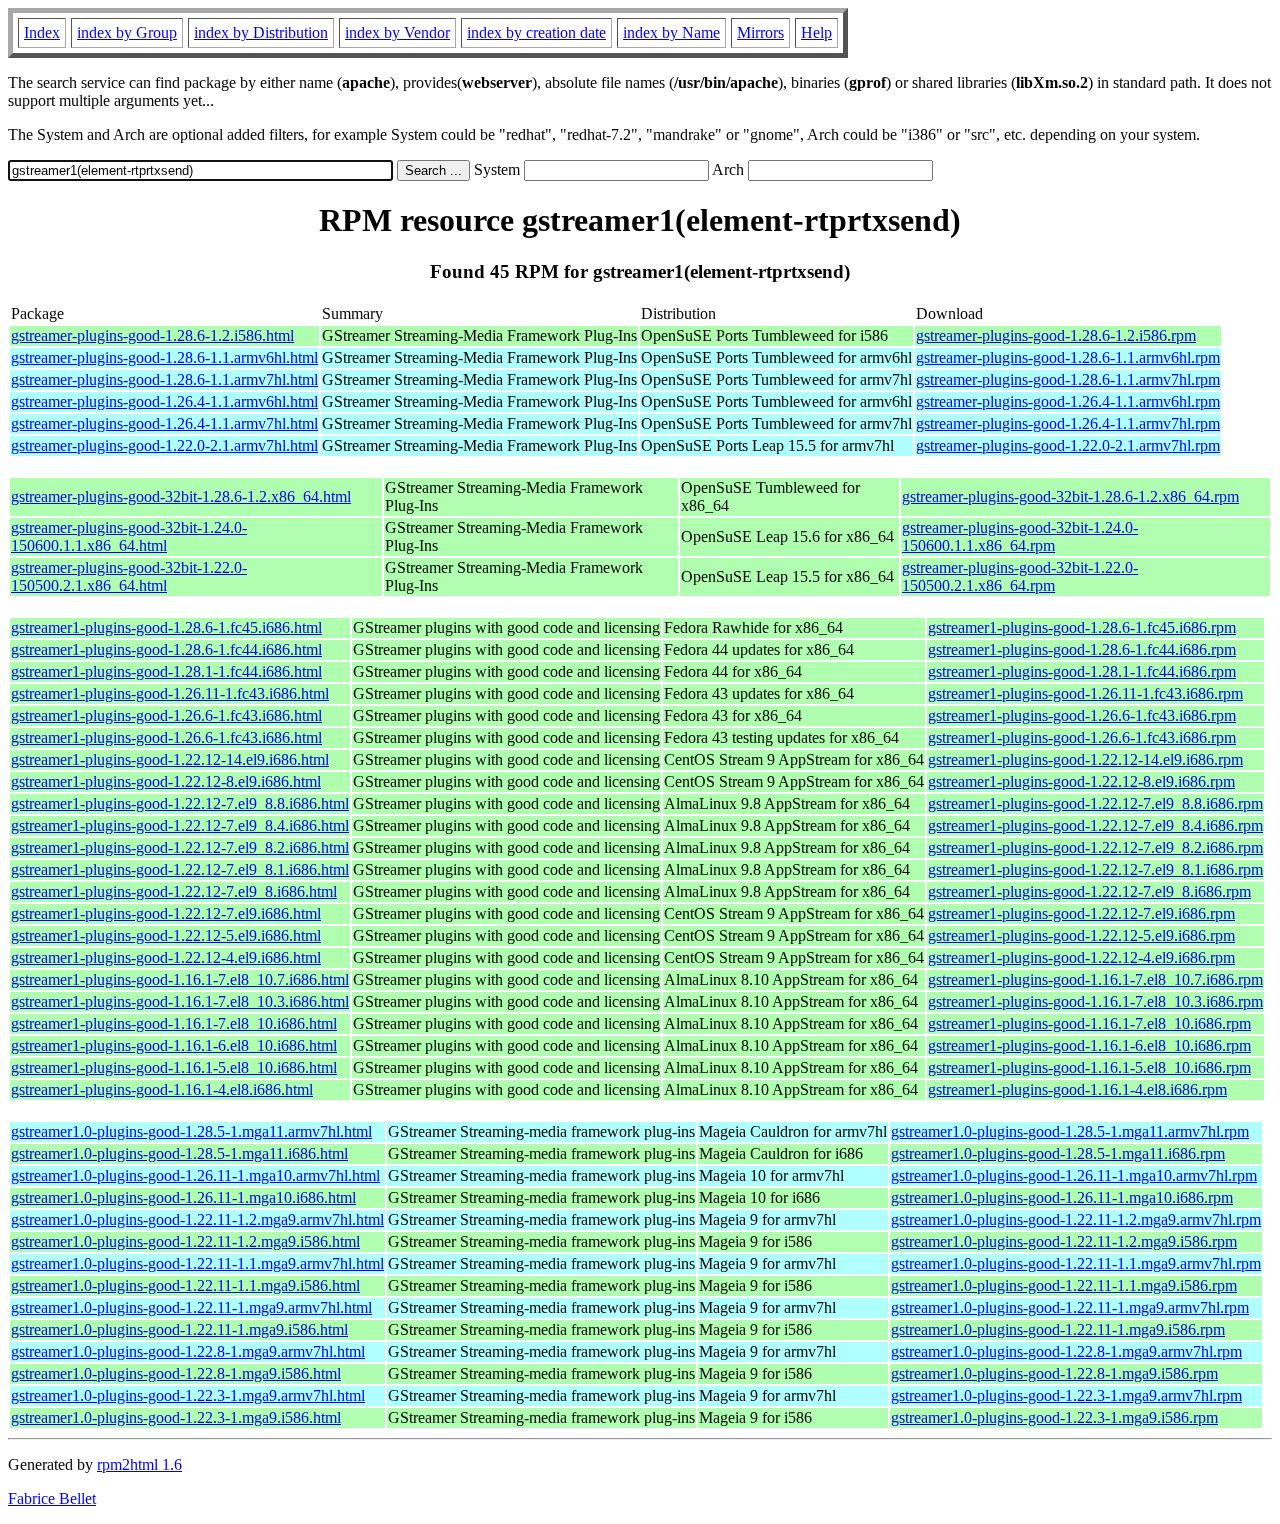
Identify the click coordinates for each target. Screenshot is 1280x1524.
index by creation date (536, 32)
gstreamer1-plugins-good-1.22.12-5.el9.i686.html (166, 935)
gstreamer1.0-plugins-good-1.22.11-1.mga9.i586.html (179, 1329)
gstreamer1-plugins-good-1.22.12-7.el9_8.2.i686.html (180, 847)
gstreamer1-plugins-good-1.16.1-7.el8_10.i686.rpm (1089, 1023)
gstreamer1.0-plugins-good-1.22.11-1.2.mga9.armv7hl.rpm (1076, 1219)
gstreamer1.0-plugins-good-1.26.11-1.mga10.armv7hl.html (195, 1175)
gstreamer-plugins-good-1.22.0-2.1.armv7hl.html (164, 445)
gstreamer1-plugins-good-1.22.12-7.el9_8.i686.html (174, 891)
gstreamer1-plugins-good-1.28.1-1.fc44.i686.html (166, 671)
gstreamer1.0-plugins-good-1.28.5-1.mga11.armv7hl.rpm (1070, 1131)
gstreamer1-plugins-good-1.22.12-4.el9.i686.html (166, 957)
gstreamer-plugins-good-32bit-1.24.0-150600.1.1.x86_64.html (129, 536)
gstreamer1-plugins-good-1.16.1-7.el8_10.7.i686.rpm (1095, 979)
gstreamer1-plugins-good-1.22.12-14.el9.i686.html (170, 759)
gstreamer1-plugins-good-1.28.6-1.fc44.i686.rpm (1082, 649)
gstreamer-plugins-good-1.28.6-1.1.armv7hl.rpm (1068, 379)
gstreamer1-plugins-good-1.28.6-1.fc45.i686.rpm (1082, 627)
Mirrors (760, 32)
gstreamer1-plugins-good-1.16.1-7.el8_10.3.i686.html (180, 1001)
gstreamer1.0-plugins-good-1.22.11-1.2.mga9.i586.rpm (1064, 1241)
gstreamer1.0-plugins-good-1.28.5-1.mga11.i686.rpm (1058, 1153)
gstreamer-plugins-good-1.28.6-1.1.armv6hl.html (164, 357)
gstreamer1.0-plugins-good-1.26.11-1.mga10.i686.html (183, 1197)
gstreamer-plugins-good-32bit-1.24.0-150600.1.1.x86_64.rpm (1020, 536)
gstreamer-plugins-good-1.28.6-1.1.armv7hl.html (164, 379)
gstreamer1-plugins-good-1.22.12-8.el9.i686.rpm (1081, 781)
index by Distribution (261, 32)
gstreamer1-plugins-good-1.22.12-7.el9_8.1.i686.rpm (1095, 869)
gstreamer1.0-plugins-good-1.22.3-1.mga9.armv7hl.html (188, 1395)
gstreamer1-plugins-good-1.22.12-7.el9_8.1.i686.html (180, 869)
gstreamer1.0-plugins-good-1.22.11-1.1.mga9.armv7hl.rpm (1076, 1263)
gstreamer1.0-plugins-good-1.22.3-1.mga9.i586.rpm (1054, 1417)
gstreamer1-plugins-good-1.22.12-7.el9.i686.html (166, 913)
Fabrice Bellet (52, 1498)
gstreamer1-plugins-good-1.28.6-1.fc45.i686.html (166, 627)
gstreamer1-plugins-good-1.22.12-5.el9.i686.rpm (1081, 935)
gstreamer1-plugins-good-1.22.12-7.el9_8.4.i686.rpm (1095, 825)
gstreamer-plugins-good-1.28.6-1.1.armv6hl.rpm (1068, 357)
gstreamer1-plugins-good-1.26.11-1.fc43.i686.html (170, 693)
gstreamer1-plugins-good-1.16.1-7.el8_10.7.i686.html (180, 979)
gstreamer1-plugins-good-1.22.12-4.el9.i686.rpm (1081, 957)
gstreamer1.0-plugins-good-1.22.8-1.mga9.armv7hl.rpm (1066, 1351)
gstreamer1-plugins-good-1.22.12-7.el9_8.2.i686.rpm (1095, 847)
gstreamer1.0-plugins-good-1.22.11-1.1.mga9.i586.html (185, 1285)
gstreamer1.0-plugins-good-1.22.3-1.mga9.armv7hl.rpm (1066, 1395)
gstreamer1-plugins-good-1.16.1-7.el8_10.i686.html (174, 1023)
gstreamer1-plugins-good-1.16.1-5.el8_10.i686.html (174, 1067)
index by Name (671, 32)
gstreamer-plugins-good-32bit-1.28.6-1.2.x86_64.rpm (1070, 496)
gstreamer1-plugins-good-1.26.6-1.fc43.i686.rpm (1082, 715)
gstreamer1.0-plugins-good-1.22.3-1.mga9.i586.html (176, 1417)
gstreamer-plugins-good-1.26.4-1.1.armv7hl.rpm (1068, 423)
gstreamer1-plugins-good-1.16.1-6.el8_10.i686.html (174, 1045)
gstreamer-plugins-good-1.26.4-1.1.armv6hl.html (164, 401)
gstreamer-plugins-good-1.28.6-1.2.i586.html (152, 335)
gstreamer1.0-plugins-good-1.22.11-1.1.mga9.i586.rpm (1064, 1285)
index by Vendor (397, 32)
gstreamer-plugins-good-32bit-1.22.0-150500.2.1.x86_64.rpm (1020, 576)
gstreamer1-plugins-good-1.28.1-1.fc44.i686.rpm (1082, 671)
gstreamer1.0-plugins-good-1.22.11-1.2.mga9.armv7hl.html (197, 1219)
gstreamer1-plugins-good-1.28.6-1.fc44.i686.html (166, 649)
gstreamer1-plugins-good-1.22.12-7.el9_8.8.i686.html (180, 803)
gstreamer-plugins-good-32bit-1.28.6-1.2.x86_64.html (181, 496)
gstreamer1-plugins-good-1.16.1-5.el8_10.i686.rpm (1089, 1067)
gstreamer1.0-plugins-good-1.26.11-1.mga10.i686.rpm (1062, 1197)
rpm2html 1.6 (139, 1464)
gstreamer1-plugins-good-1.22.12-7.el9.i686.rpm (1081, 913)
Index (42, 32)
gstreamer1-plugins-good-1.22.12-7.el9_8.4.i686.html (180, 825)
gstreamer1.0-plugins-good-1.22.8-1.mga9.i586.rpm (1054, 1373)
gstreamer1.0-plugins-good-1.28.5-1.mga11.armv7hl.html (191, 1131)
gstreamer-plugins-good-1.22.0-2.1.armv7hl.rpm (1068, 445)
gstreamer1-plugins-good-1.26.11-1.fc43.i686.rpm (1085, 693)
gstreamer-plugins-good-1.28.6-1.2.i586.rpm (1056, 335)
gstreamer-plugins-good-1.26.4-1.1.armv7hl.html (164, 423)
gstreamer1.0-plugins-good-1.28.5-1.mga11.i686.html (179, 1153)
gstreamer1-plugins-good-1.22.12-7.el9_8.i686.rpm (1089, 891)
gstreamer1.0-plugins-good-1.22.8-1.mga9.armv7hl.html (188, 1351)
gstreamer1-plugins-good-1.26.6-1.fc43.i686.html (166, 715)
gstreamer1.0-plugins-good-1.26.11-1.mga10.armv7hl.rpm (1074, 1175)
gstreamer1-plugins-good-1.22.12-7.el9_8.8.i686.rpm (1095, 803)
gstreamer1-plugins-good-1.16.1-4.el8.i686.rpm (1077, 1089)
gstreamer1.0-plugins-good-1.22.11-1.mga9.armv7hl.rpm (1070, 1307)
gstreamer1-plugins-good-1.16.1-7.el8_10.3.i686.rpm (1095, 1001)
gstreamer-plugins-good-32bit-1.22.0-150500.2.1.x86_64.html (129, 576)
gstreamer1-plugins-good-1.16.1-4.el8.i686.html (162, 1089)
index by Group (127, 32)
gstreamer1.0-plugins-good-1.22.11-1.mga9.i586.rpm (1058, 1329)
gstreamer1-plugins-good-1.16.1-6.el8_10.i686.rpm (1089, 1045)
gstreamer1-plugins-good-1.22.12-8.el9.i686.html (166, 781)
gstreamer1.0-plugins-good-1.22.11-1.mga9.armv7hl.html (191, 1307)
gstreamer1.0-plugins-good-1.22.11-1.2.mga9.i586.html (185, 1241)
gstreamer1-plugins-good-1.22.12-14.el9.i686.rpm (1085, 759)
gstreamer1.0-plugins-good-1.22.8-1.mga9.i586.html (176, 1373)
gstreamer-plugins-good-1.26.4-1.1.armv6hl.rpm (1068, 401)
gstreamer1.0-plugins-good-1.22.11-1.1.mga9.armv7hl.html (197, 1263)
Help (816, 32)
